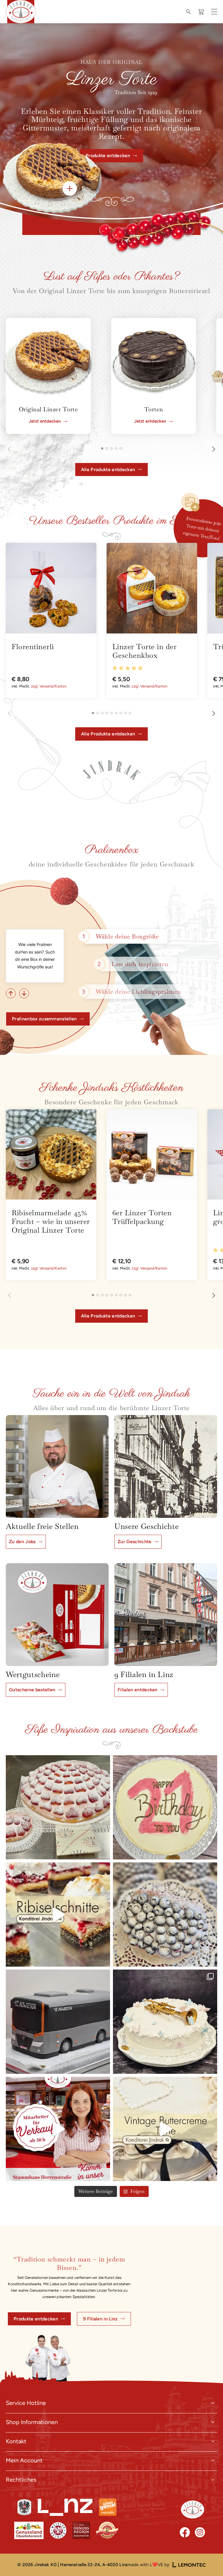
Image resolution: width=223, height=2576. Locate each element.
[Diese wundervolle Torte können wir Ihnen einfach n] (165, 2129)
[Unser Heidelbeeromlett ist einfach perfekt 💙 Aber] (165, 1915)
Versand (46, 686)
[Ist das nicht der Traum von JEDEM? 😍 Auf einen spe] (58, 1807)
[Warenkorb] (202, 12)
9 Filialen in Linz (100, 2319)
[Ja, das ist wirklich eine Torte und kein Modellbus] (58, 2022)
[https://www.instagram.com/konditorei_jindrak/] (200, 2532)
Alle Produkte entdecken (108, 470)
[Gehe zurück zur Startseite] (193, 2509)
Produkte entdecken (36, 2319)
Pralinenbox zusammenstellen (44, 1019)
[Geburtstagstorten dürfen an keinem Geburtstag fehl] (165, 1807)
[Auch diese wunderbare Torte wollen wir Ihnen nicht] (165, 2022)
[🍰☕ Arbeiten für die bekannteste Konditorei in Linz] (58, 2129)
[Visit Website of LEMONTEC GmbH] (189, 2565)
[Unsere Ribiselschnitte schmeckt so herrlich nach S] (58, 1915)
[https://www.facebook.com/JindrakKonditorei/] (185, 2532)
